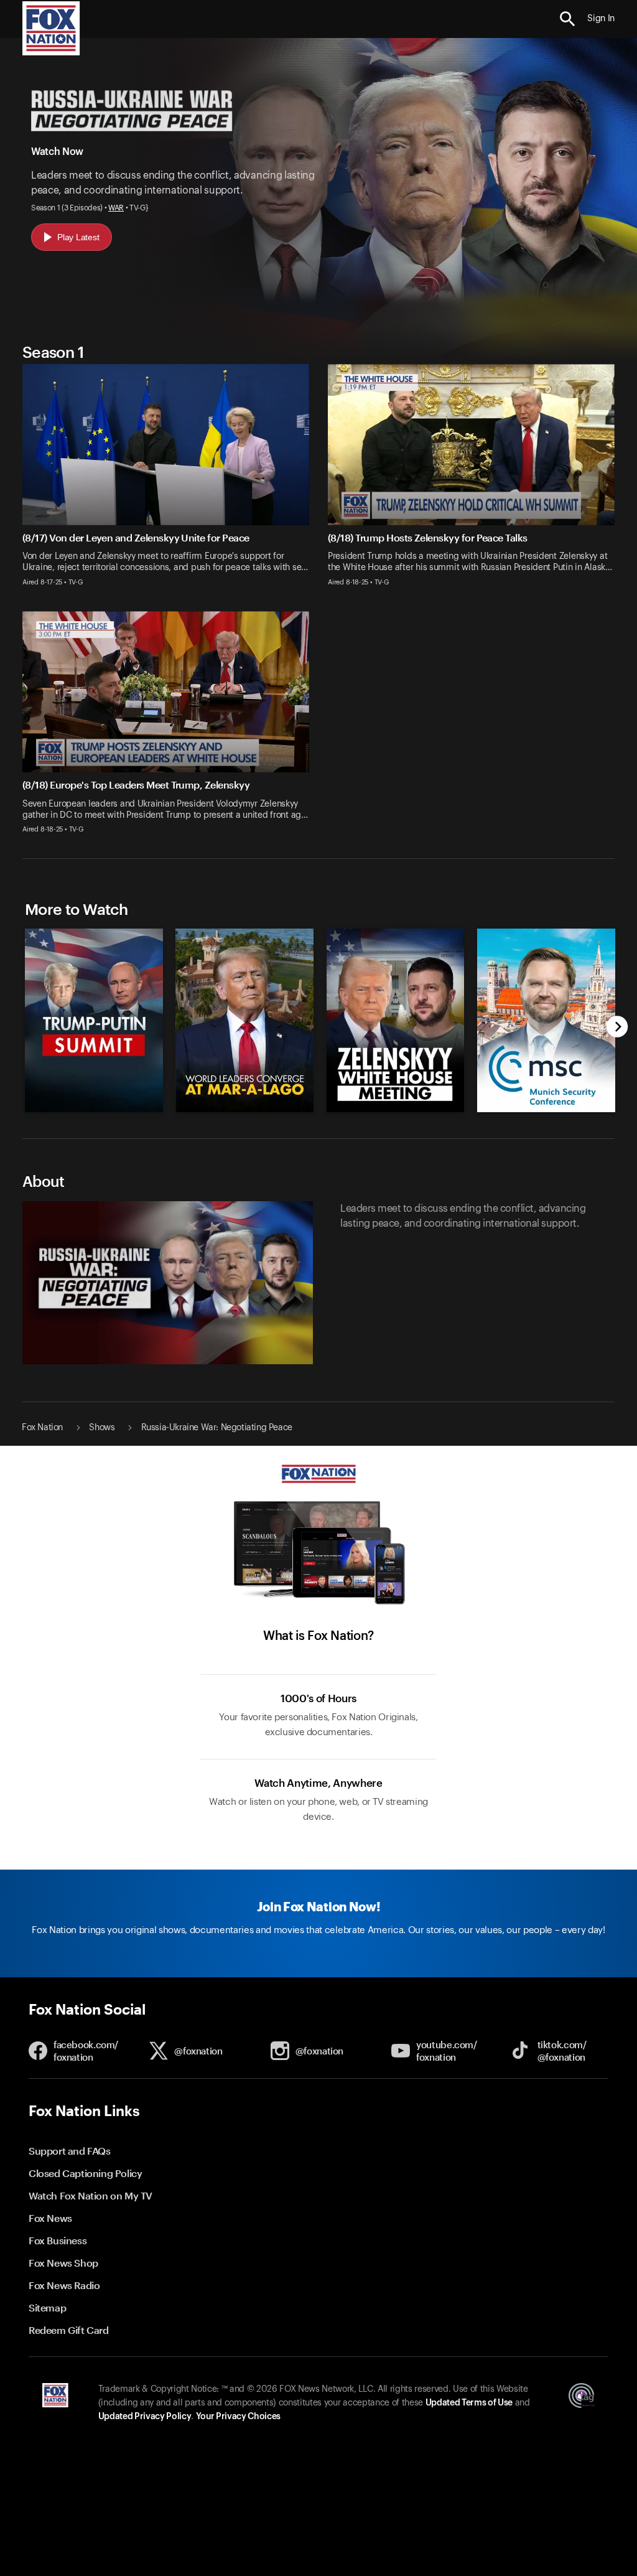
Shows (102, 1428)
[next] (617, 1028)
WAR (116, 208)
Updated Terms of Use (469, 2403)
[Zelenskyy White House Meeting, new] (396, 1110)
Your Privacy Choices (238, 2417)
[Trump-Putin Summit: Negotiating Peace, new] (94, 1110)
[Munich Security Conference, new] (546, 1110)
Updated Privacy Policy (145, 2417)
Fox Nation (42, 1428)
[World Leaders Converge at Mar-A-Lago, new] (244, 1110)
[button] (568, 19)
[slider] (317, 1014)
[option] (91, 1014)
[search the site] (568, 19)
